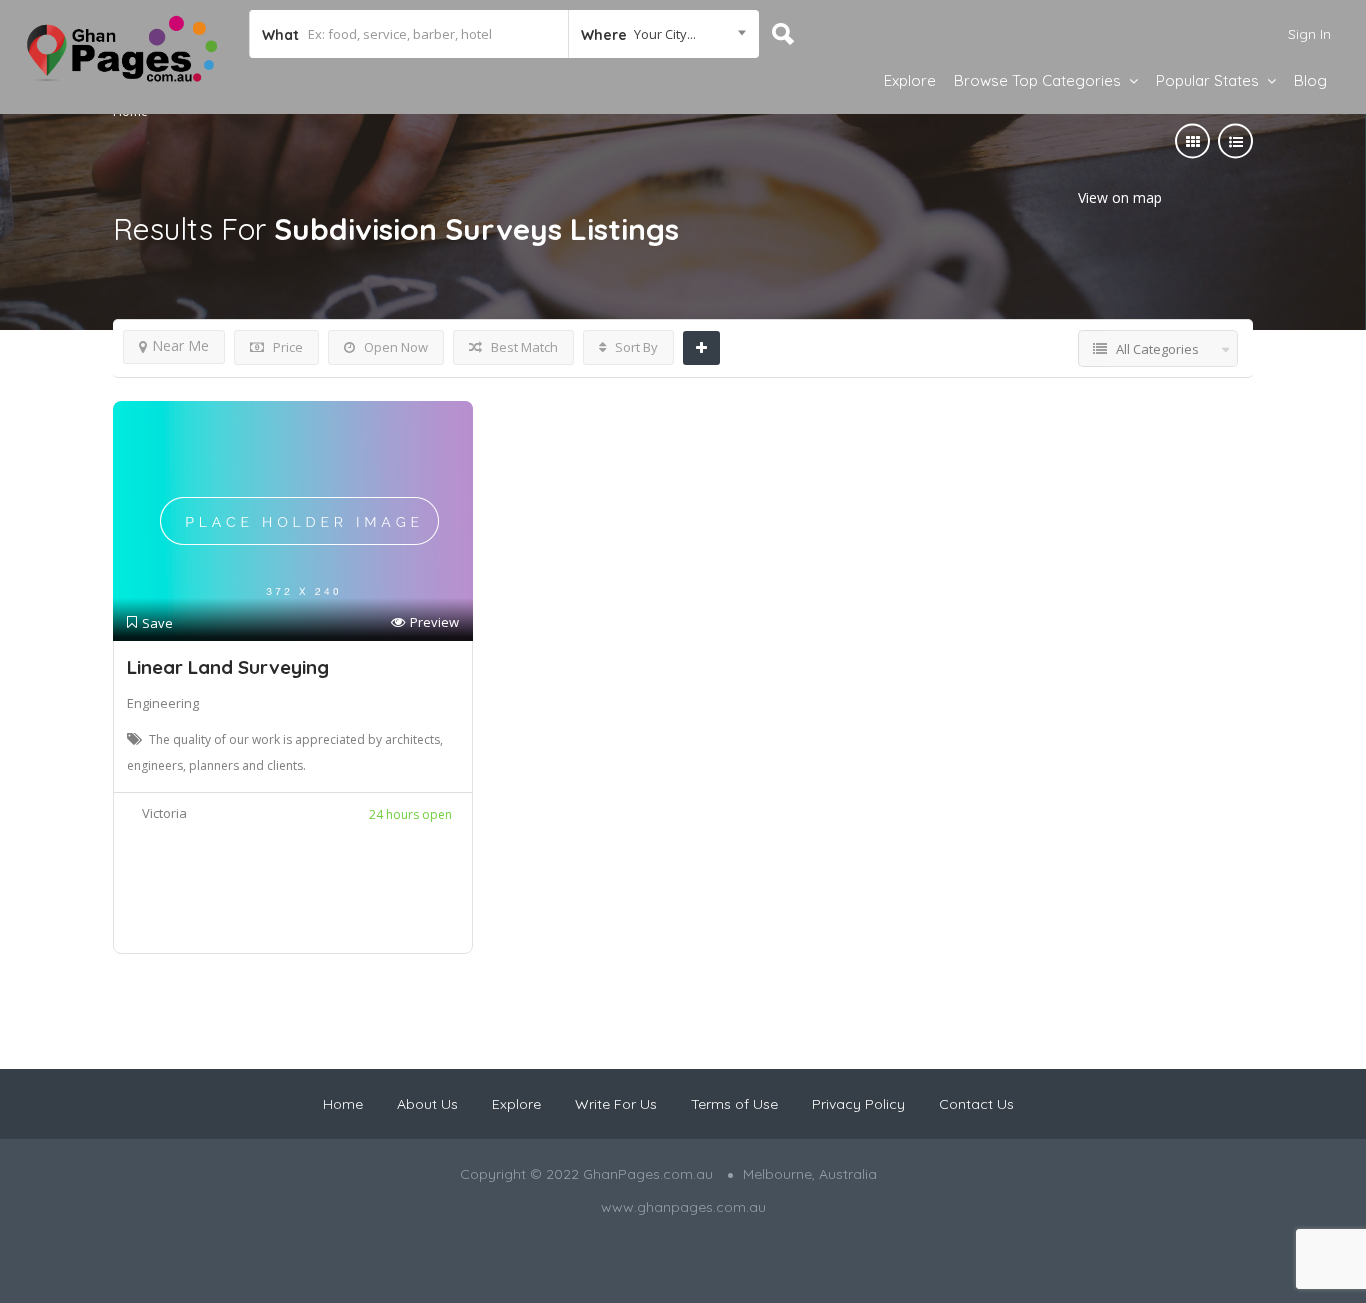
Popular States (1207, 80)
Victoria (164, 813)
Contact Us (976, 1104)
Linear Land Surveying (228, 667)
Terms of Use (734, 1104)
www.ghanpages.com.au (683, 1207)
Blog (1310, 80)
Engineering (163, 703)
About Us (427, 1104)
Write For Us (616, 1104)
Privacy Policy (858, 1104)
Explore (910, 80)
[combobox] (663, 34)
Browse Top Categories (1037, 80)
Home (343, 1104)
